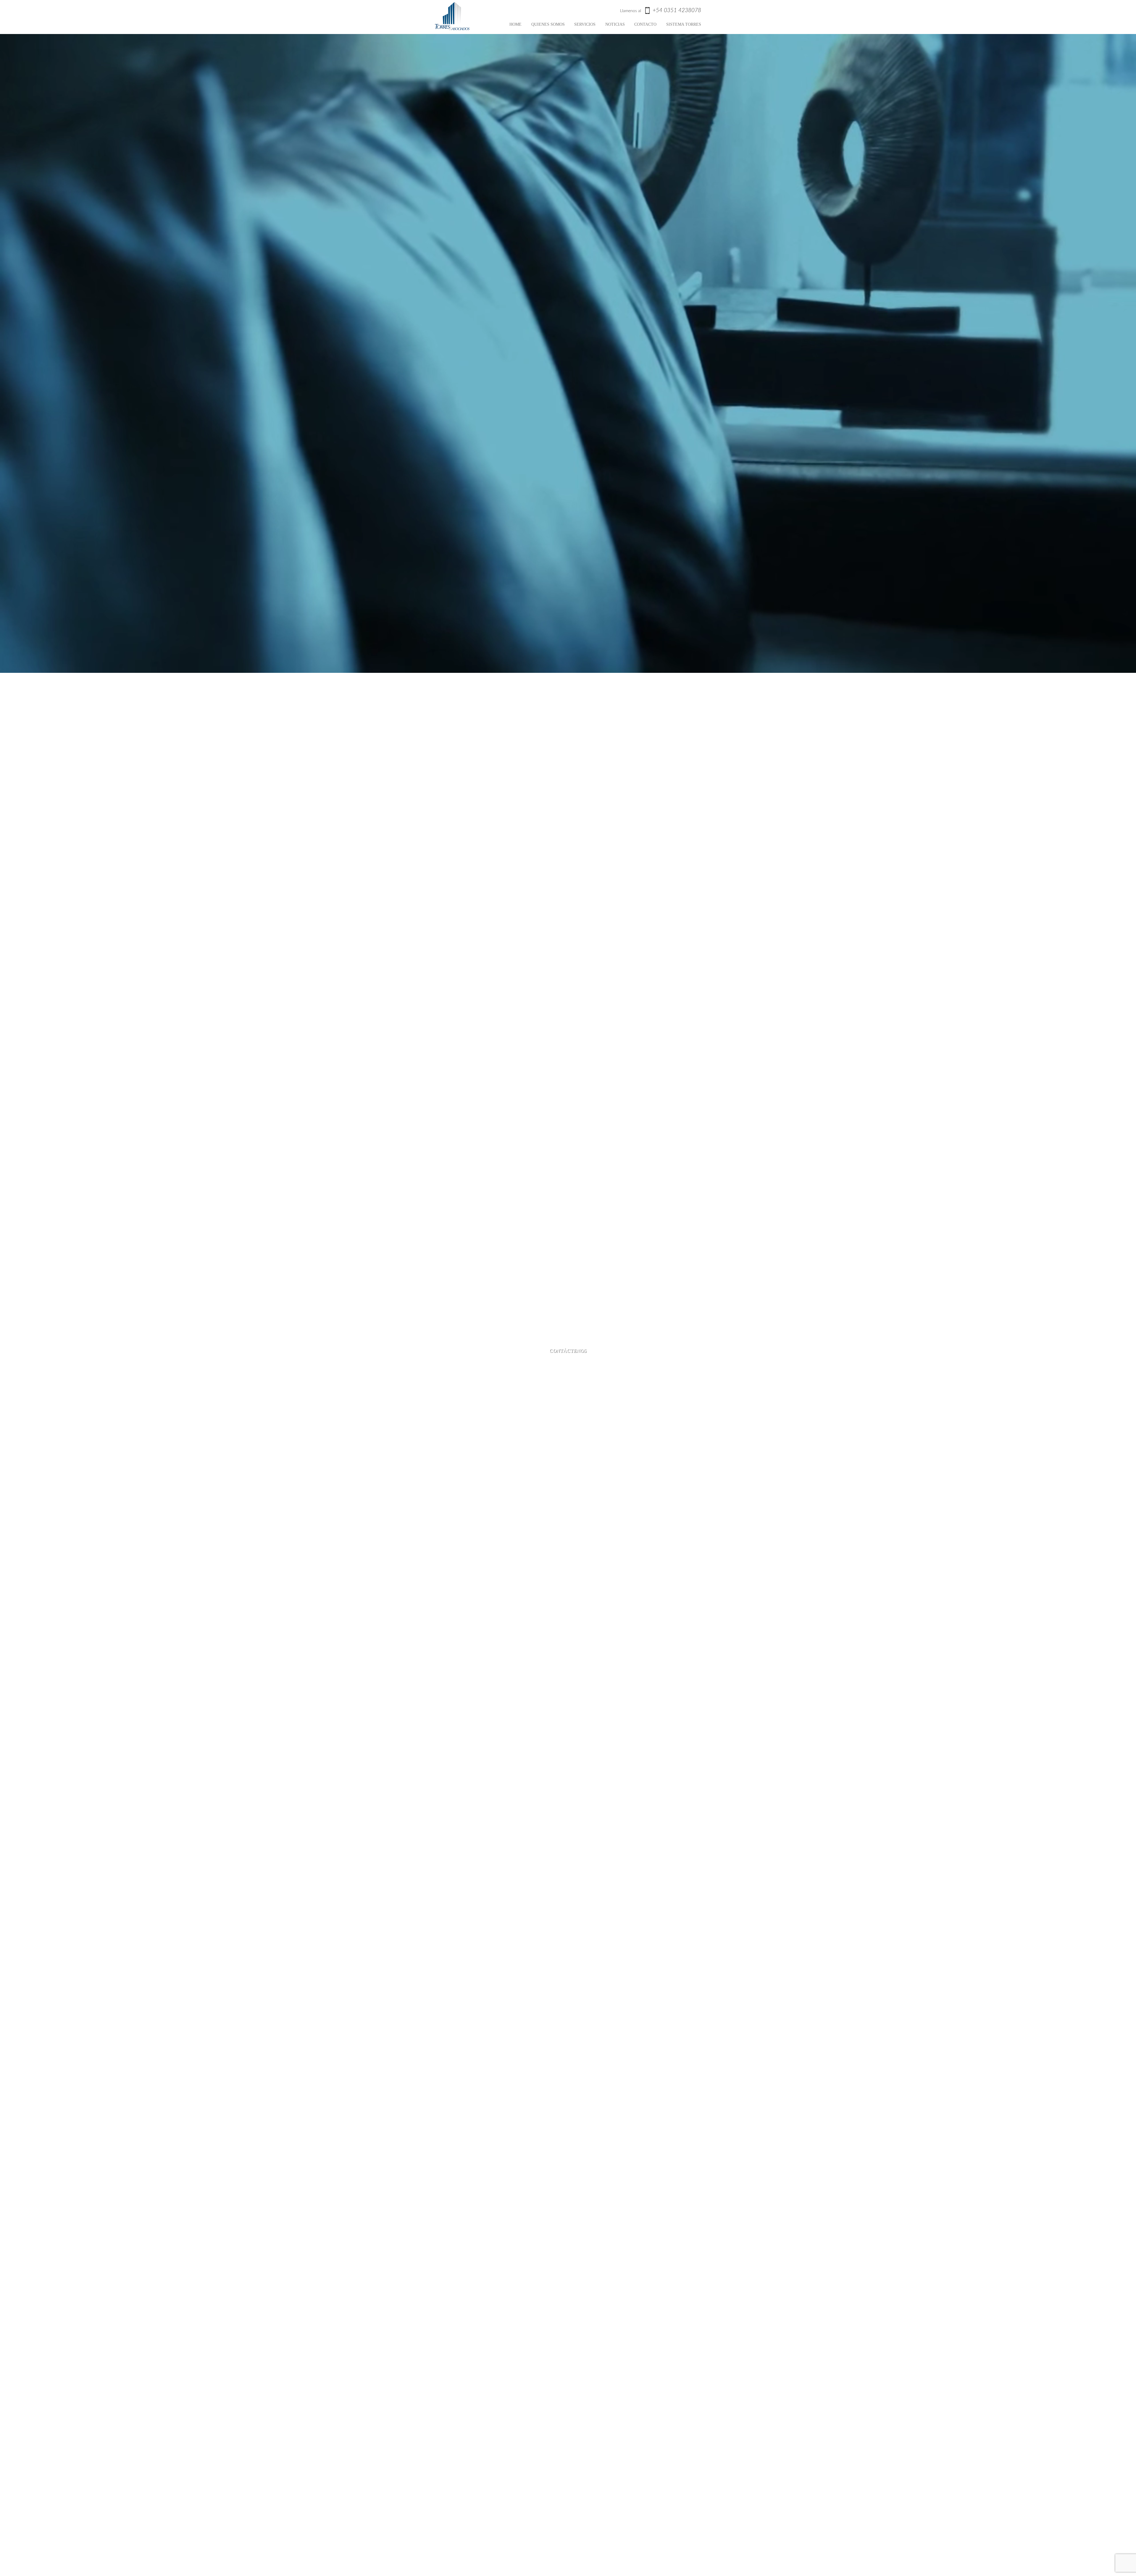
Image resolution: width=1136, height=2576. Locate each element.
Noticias (615, 24)
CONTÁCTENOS (568, 1351)
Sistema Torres (684, 24)
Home (515, 24)
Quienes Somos (548, 24)
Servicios (585, 24)
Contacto (645, 24)
